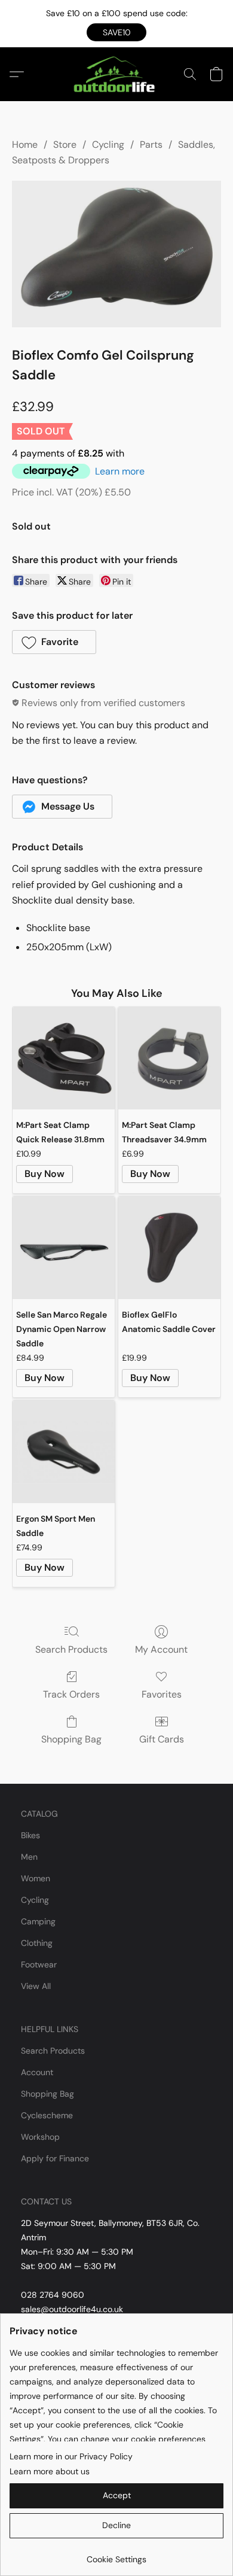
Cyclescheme (47, 2115)
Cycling (108, 145)
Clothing (37, 1943)
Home (25, 145)
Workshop (40, 2137)
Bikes (30, 1835)
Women (36, 1878)
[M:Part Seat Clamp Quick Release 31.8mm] (64, 1058)
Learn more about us (50, 2471)
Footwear (39, 1964)
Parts (151, 145)
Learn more (120, 471)
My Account (161, 1649)
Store (65, 145)
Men (29, 1857)
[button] (116, 32)
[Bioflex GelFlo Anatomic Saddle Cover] (169, 1248)
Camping (38, 1921)
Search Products (71, 1649)
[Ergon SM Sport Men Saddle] (64, 1452)
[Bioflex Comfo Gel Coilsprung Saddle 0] (116, 254)
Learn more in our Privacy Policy (71, 2456)
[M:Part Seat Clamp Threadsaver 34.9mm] (169, 1058)
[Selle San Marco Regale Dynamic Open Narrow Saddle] (64, 1248)
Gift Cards (162, 1739)
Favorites (162, 1694)
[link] (116, 2555)
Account (37, 2072)
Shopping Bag (71, 1739)
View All (36, 1986)
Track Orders (71, 1694)
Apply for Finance (55, 2158)
